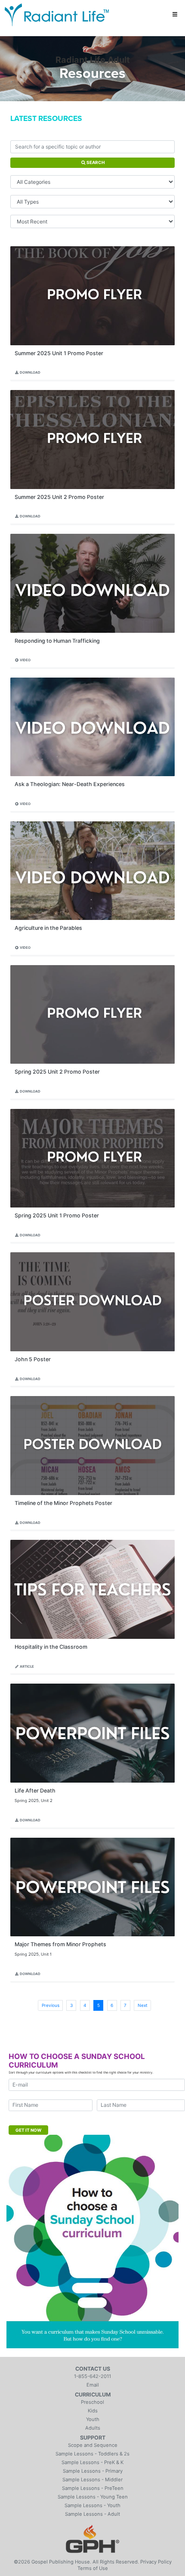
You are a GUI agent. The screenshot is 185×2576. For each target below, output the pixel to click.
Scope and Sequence (93, 2445)
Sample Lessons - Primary (93, 2471)
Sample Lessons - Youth (92, 2505)
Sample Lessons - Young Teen (93, 2497)
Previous (51, 2005)
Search (95, 162)
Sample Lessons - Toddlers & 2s (92, 2454)
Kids (93, 2411)
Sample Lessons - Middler (92, 2480)
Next (143, 2005)
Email (93, 2385)
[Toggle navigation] (175, 15)
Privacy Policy (156, 2562)
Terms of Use (93, 2568)
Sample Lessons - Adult (92, 2514)
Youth (93, 2419)
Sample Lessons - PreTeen (93, 2488)
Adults (93, 2428)
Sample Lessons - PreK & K (92, 2462)
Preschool (92, 2402)
